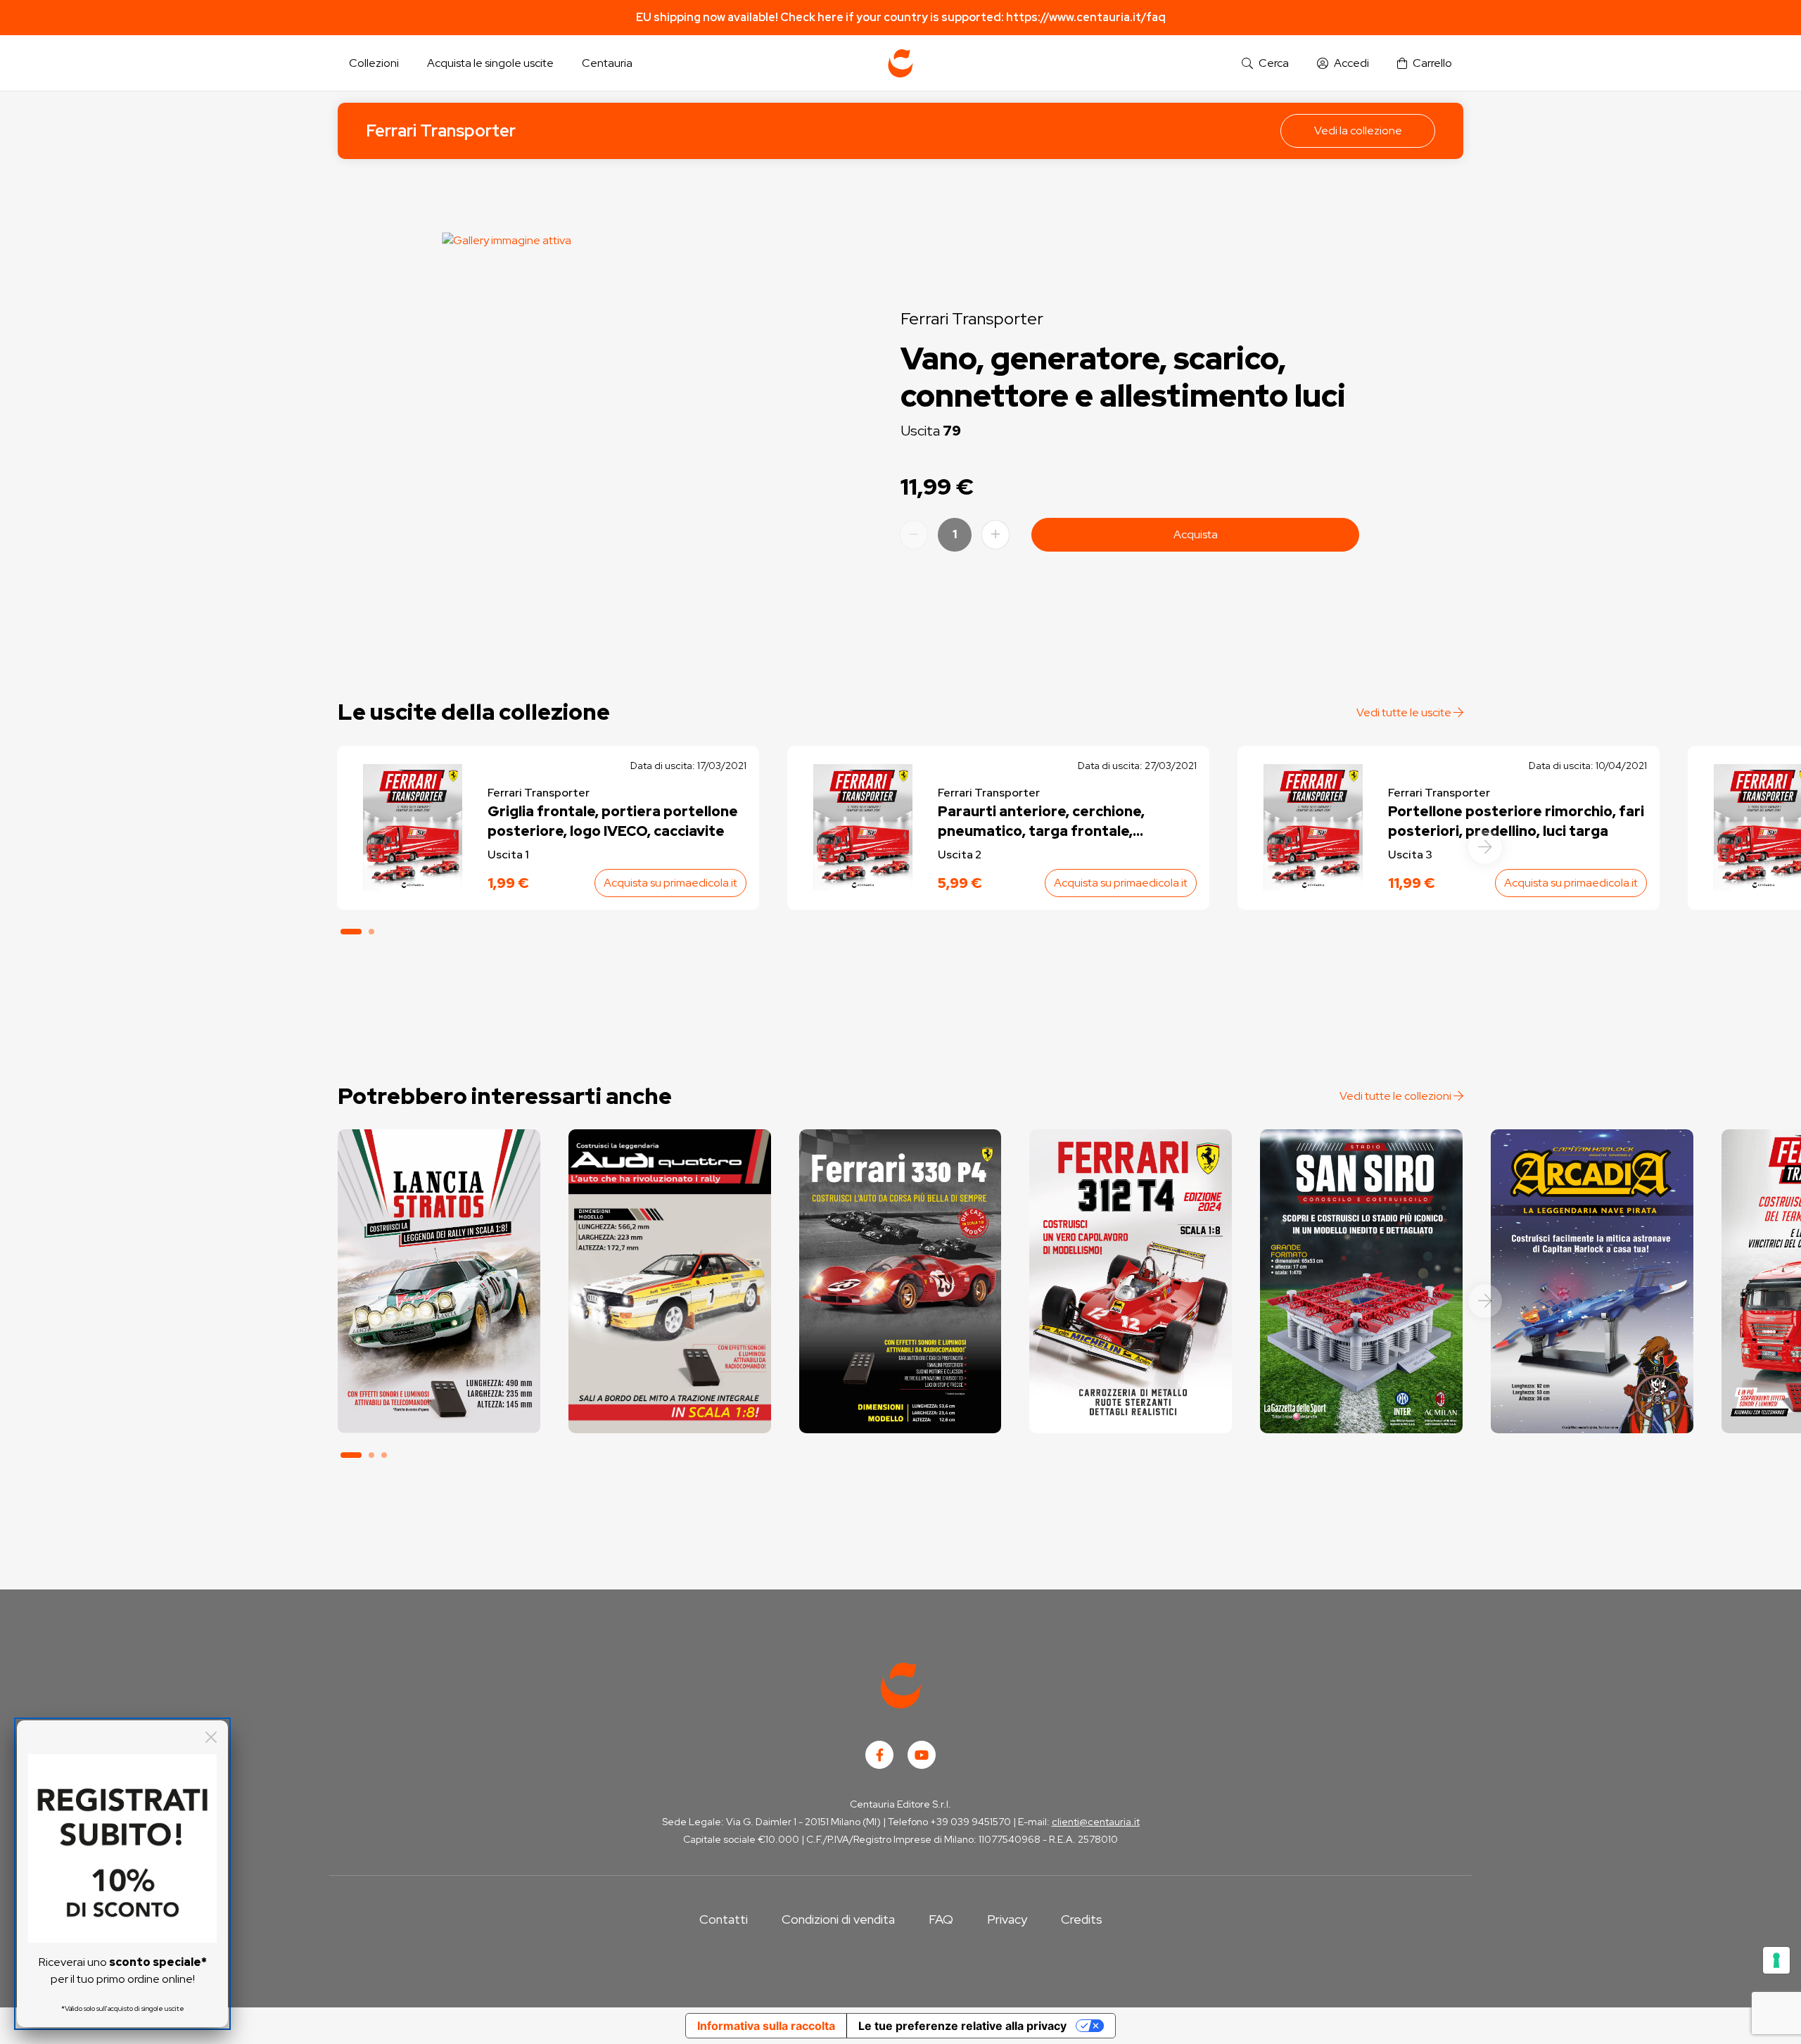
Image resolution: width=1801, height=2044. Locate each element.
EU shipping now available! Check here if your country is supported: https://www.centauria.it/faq (901, 17)
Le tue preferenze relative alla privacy (962, 2026)
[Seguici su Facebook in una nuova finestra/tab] (879, 1755)
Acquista (1196, 534)
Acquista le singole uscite (490, 63)
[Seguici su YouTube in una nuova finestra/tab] (922, 1755)
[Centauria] (900, 63)
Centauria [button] (607, 63)
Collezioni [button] (374, 63)
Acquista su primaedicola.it (670, 883)
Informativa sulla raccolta (766, 2026)
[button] (1265, 64)
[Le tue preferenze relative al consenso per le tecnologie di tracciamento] (1776, 1960)
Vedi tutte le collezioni (1396, 1096)
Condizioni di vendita (838, 1919)
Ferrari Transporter (441, 131)
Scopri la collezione (439, 1370)
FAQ (941, 1919)
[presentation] (1485, 847)
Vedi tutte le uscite (1405, 712)
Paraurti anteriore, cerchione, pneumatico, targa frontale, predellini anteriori (1041, 821)
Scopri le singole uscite (439, 1410)
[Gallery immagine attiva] (633, 423)
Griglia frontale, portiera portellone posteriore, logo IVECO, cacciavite (613, 821)
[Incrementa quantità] (995, 535)
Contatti (724, 1919)
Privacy (1007, 1919)
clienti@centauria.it (1096, 1822)
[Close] (211, 1737)
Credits (1082, 1919)
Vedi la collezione (1358, 131)
